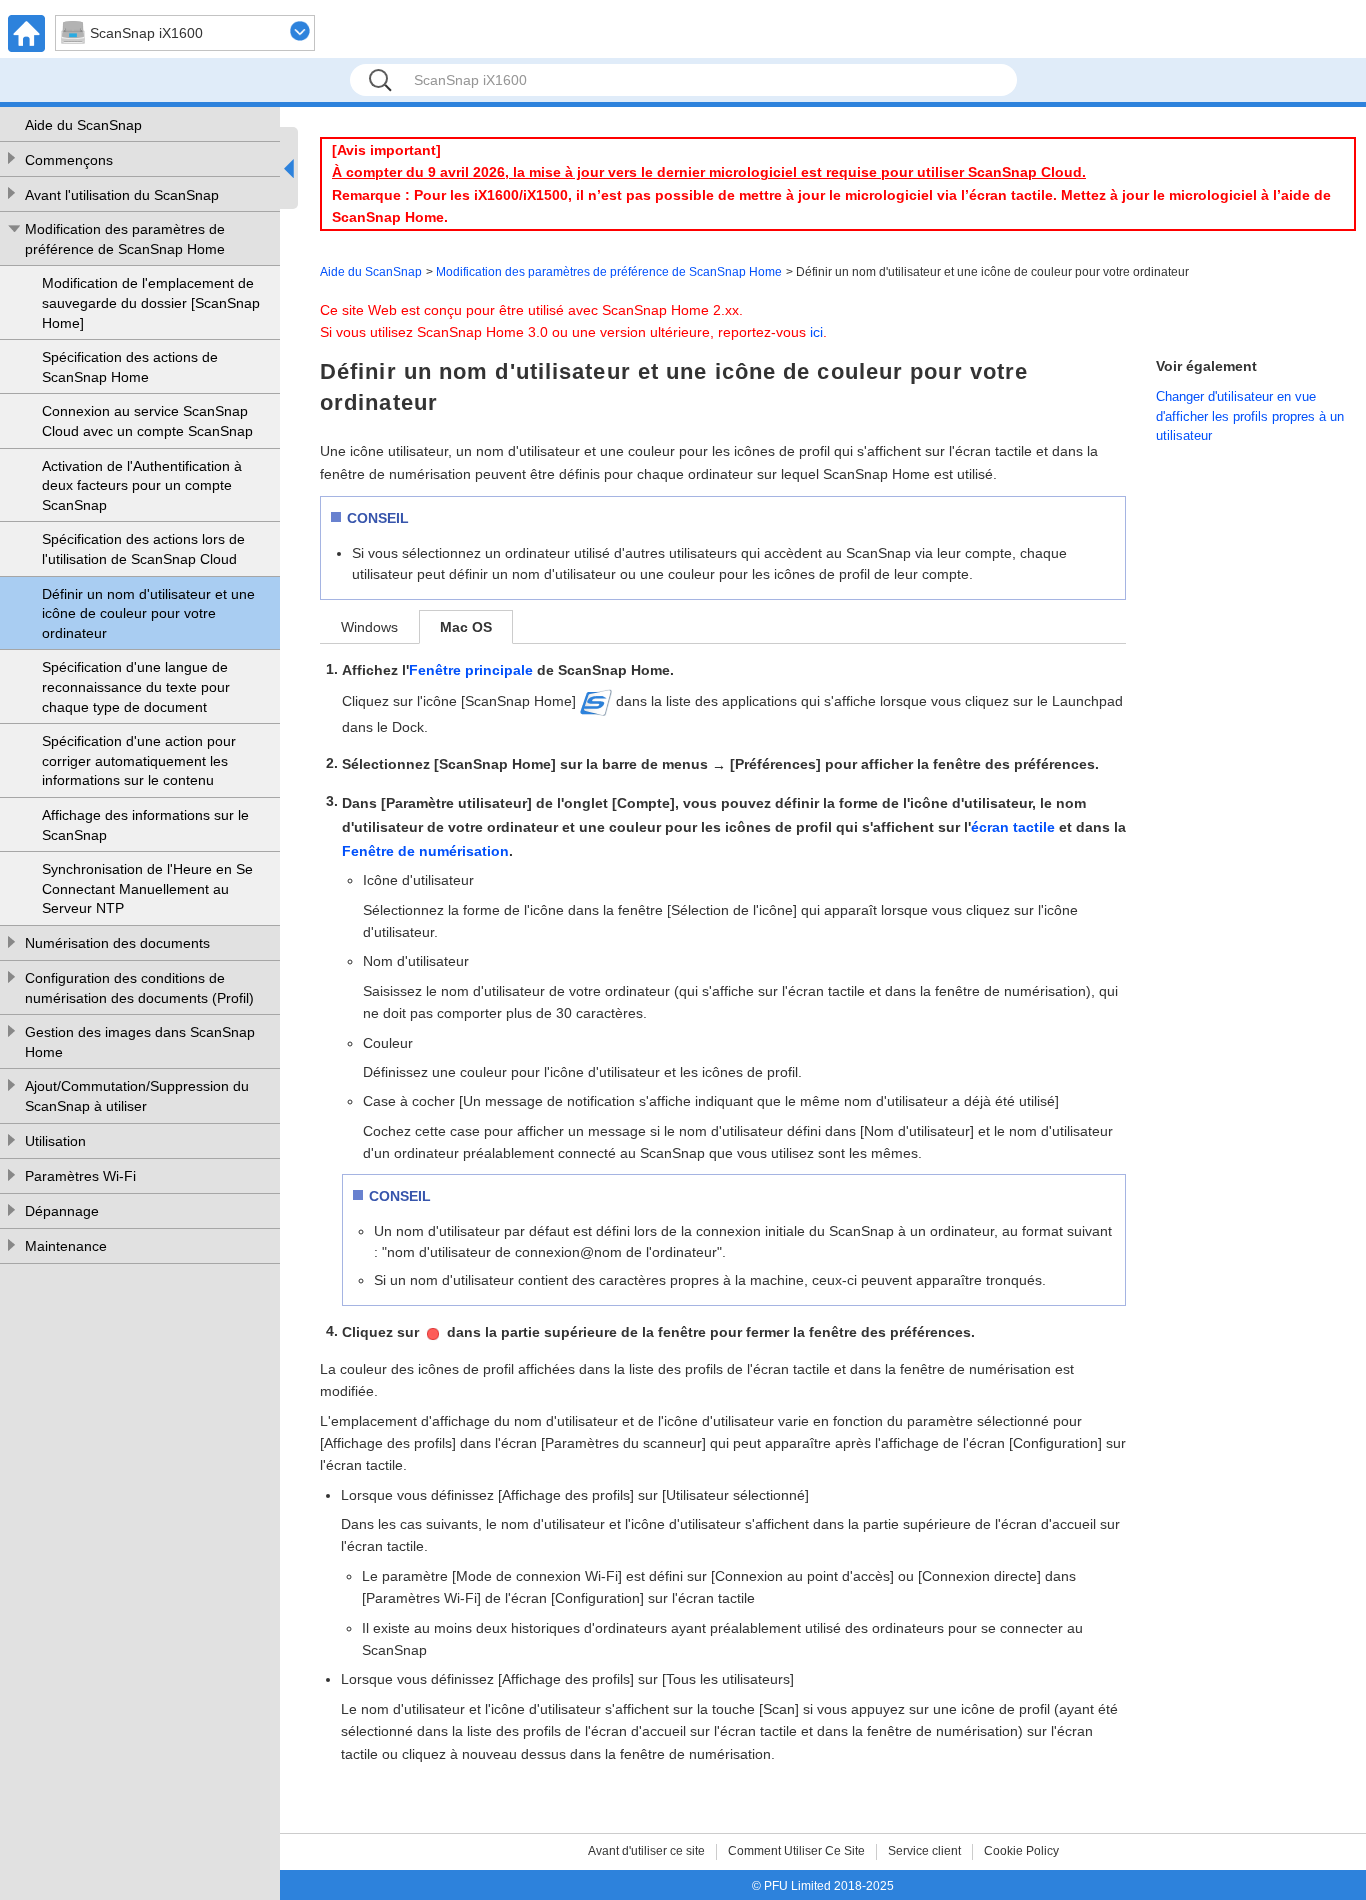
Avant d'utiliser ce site (646, 1851)
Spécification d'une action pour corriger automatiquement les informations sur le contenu (139, 760)
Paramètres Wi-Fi (80, 1176)
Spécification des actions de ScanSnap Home (130, 367)
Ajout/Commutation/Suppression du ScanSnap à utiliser (137, 1096)
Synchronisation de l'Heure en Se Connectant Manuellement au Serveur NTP (147, 888)
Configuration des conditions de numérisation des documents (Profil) (139, 988)
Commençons (69, 160)
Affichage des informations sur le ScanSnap (145, 825)
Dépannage (62, 1211)
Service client (924, 1851)
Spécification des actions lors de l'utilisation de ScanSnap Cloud (143, 549)
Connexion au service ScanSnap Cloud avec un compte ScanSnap (147, 421)
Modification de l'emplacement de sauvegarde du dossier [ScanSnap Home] (151, 302)
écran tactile (1013, 827)
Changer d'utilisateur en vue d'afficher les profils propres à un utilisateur (1250, 416)
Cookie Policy (1021, 1851)
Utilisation (55, 1141)
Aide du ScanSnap (83, 125)
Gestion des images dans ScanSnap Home (140, 1042)
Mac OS (466, 627)
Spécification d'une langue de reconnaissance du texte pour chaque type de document (136, 686)
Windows (369, 627)
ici (816, 332)
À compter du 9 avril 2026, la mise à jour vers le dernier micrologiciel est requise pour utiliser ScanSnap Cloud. (709, 172)
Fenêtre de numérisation (425, 851)
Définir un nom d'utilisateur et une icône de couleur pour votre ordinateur (148, 613)
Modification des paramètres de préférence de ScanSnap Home (125, 239)
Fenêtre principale (471, 670)
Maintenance (66, 1246)
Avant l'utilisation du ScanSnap (122, 195)
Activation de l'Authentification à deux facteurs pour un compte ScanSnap (142, 485)
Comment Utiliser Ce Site (796, 1851)
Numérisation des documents (117, 943)
